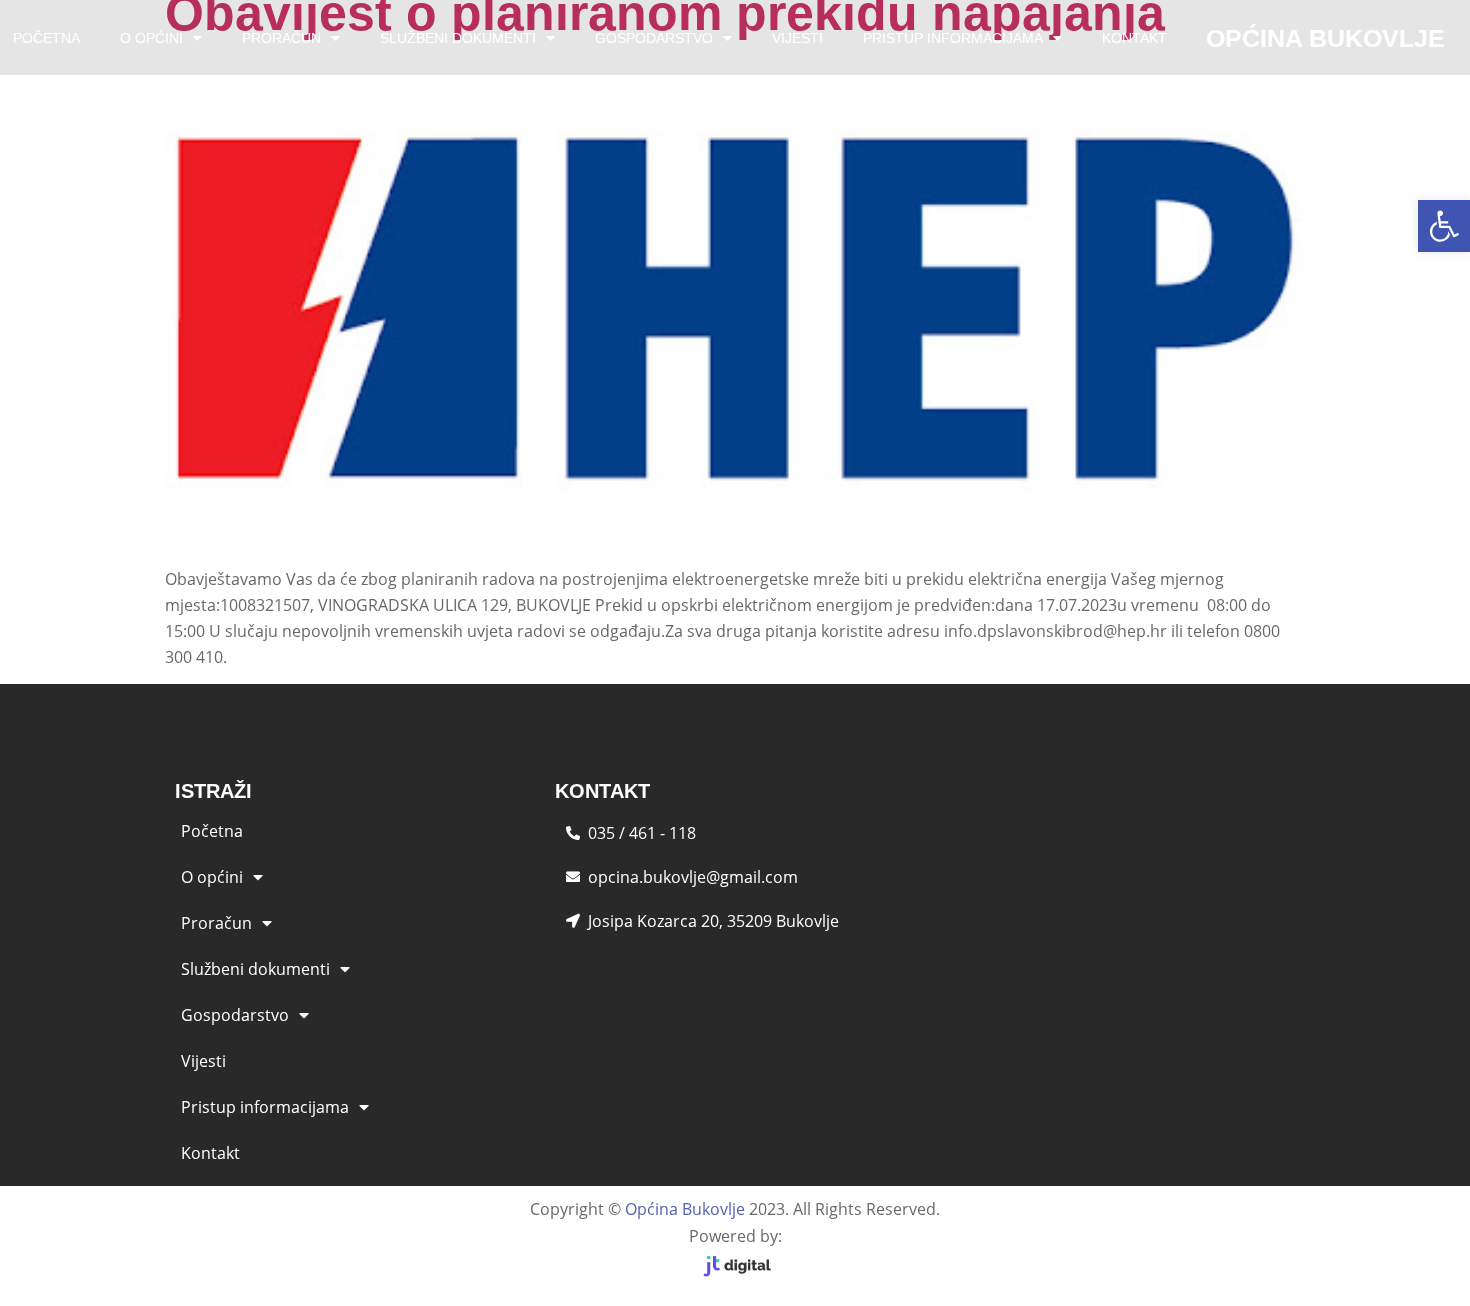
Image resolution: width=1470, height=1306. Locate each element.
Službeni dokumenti (458, 38)
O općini (151, 38)
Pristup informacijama (953, 38)
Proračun (281, 38)
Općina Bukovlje (685, 1209)
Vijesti (797, 38)
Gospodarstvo (654, 38)
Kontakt (1134, 38)
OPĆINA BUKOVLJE (1325, 38)
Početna (212, 831)
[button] (1444, 226)
